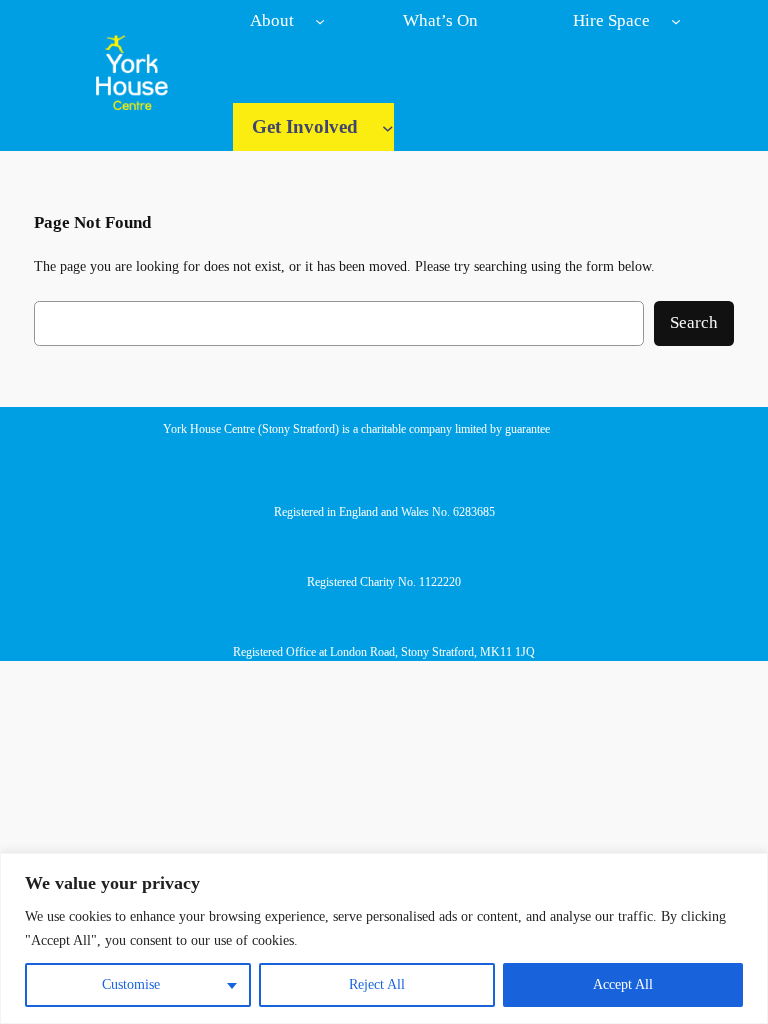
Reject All (377, 984)
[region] (384, 938)
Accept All (623, 984)
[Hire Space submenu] (676, 21)
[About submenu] (320, 21)
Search (694, 322)
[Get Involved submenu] (388, 128)
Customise (131, 984)
